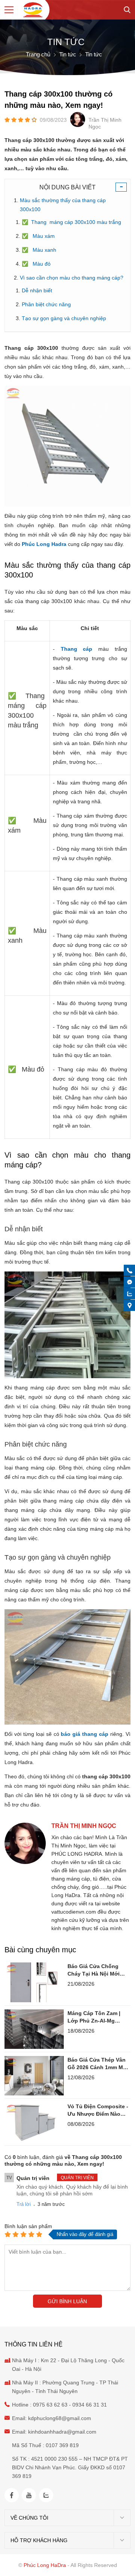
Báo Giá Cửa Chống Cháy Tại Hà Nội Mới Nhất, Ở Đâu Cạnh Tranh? (94, 1970)
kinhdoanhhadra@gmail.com (62, 2432)
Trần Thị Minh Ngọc (84, 1826)
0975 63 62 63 (50, 2405)
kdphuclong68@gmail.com (60, 2418)
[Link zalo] (46, 2495)
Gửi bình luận (67, 2301)
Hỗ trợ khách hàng (39, 2540)
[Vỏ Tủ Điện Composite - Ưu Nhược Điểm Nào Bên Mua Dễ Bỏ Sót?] (34, 2122)
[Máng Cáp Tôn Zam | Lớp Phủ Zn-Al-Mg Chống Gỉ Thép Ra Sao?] (34, 2029)
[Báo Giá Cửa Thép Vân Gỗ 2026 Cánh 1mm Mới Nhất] (34, 2076)
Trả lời (24, 2204)
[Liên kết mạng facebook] (130, 1282)
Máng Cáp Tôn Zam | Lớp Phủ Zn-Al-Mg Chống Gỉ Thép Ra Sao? (98, 2017)
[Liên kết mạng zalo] (130, 1294)
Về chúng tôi (29, 2518)
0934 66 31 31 (90, 2405)
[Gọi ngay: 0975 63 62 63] (130, 1271)
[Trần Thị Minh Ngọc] (25, 1862)
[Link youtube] (29, 2495)
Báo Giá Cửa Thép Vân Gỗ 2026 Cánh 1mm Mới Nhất (98, 2064)
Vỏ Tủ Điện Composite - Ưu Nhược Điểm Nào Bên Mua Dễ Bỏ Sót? (98, 2110)
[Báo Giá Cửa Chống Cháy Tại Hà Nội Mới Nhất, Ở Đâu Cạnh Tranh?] (34, 1982)
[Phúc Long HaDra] (33, 10)
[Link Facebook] (12, 2495)
